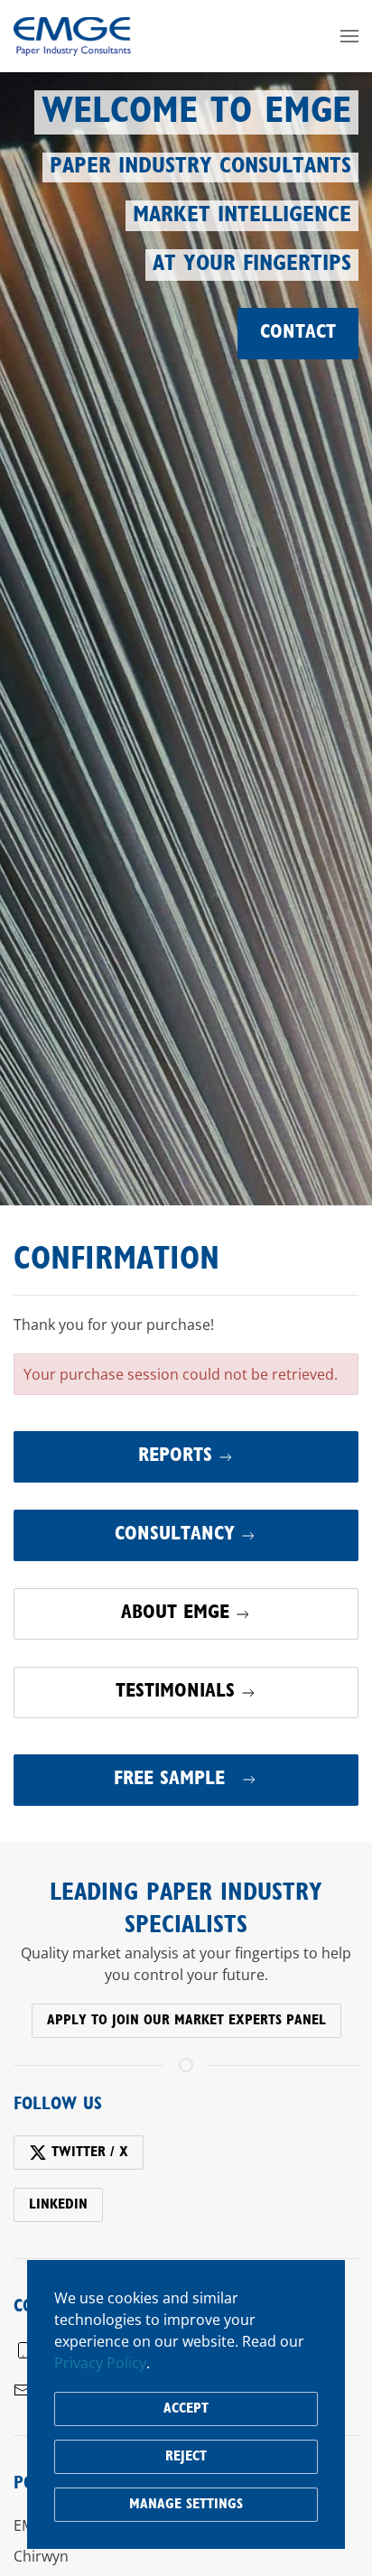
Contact (298, 333)
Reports (175, 1456)
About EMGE (175, 1613)
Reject (186, 2457)
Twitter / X (90, 2153)
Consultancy (175, 1535)
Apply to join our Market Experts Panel (186, 2021)
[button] (349, 36)
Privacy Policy (100, 2363)
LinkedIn (58, 2205)
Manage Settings (186, 2505)
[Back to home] (72, 36)
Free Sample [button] (172, 1780)
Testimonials (175, 1692)
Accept (186, 2409)
